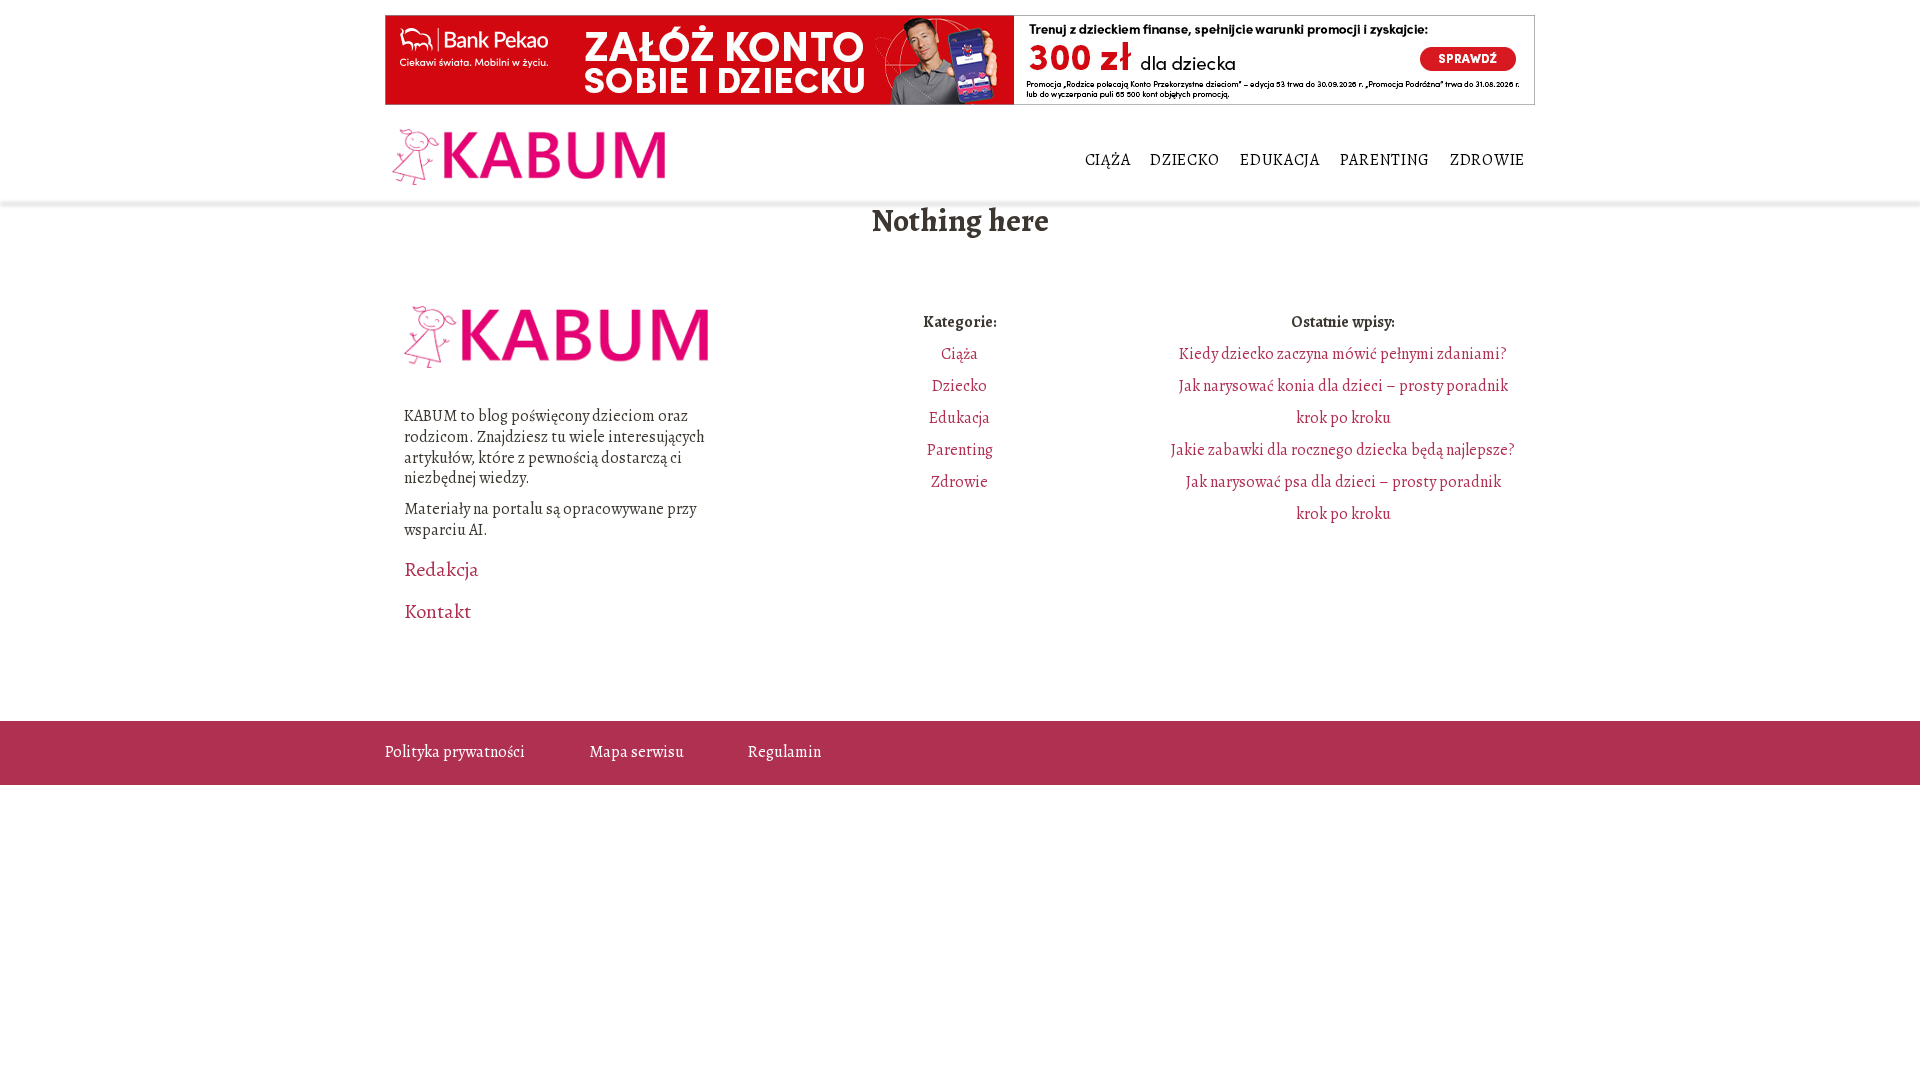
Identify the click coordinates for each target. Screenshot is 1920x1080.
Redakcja (441, 570)
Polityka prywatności (455, 752)
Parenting (1385, 160)
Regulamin (784, 752)
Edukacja (1280, 160)
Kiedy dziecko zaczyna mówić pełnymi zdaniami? (1343, 354)
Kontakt (437, 612)
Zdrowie (1487, 160)
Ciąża (1108, 160)
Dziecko (1185, 160)
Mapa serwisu (636, 752)
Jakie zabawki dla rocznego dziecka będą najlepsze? (1343, 450)
